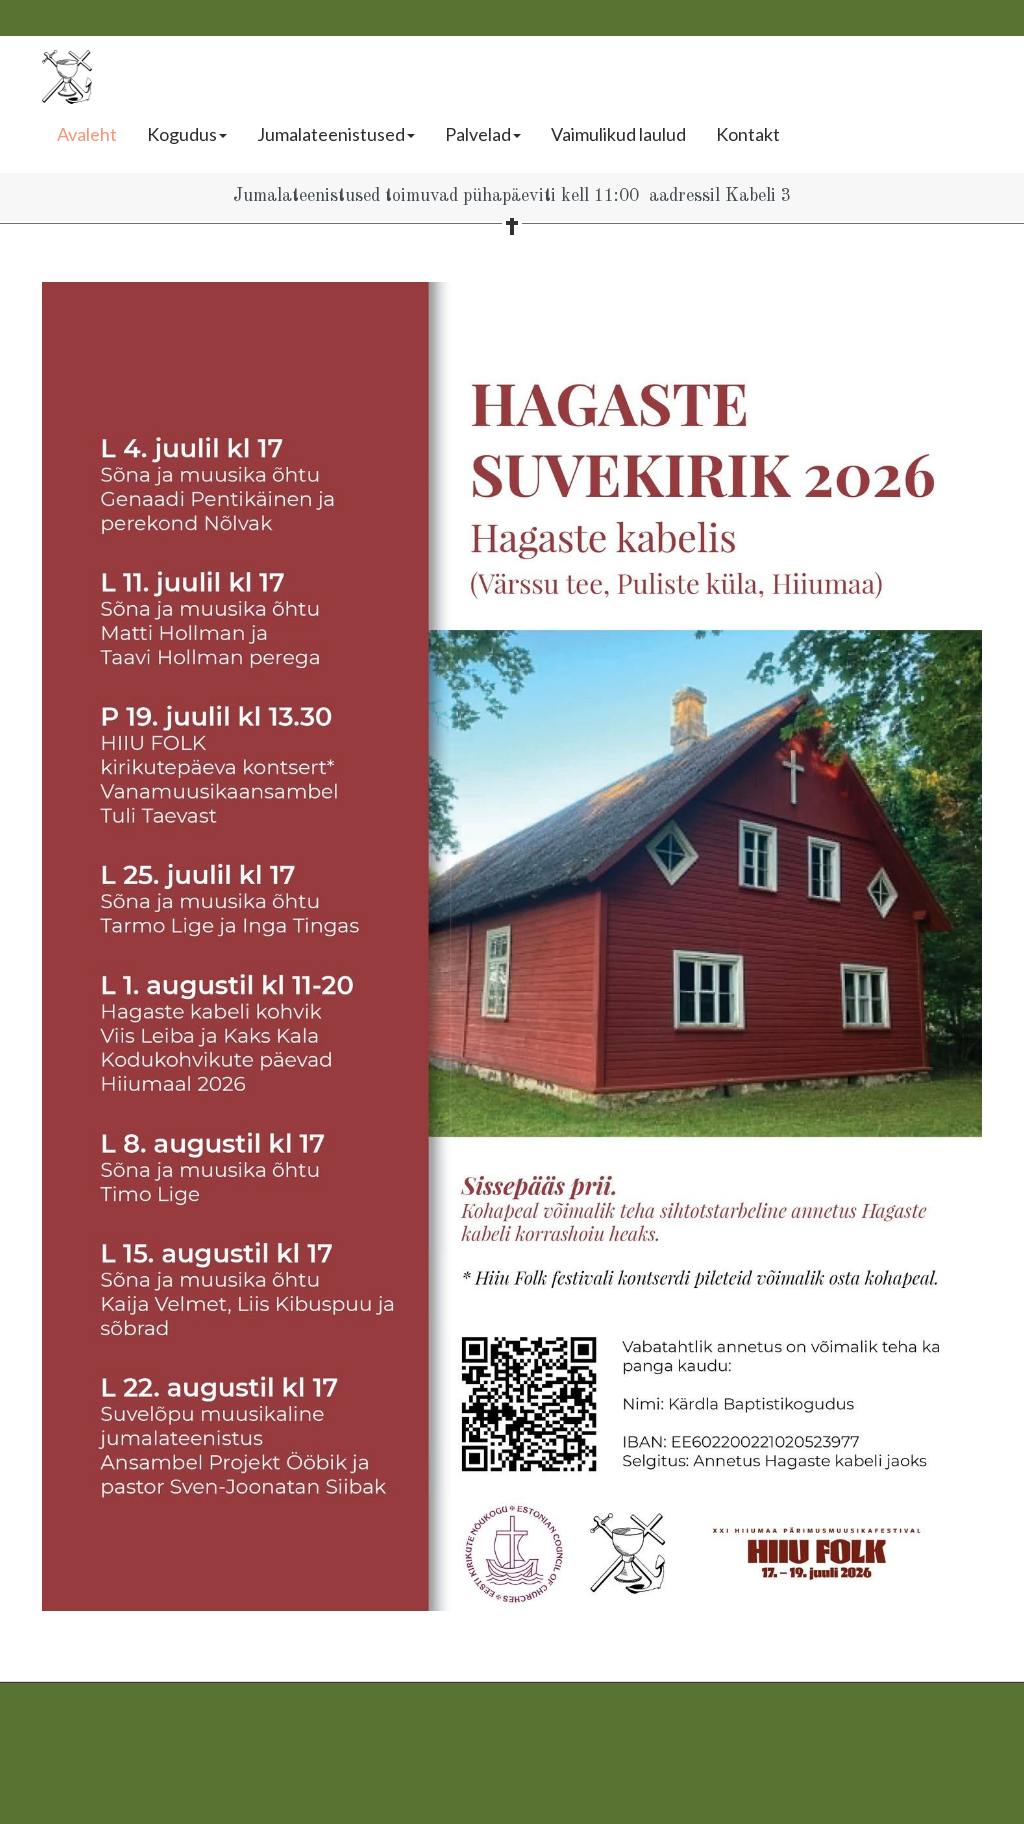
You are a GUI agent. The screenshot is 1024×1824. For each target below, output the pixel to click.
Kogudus (182, 134)
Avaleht (87, 134)
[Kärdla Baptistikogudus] (67, 77)
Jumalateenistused (331, 134)
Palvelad (478, 134)
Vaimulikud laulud (618, 134)
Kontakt (748, 134)
